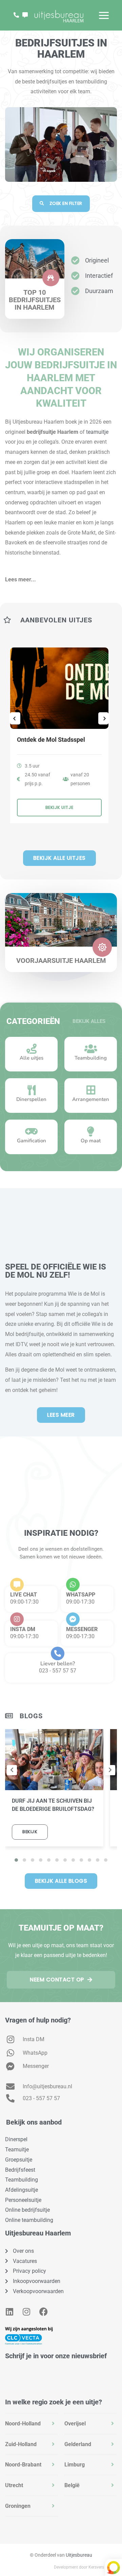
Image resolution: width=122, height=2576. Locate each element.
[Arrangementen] (91, 1090)
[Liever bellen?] (58, 1653)
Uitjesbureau (79, 2555)
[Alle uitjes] (32, 1049)
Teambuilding (91, 1058)
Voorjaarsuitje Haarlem (61, 961)
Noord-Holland (23, 2424)
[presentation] (12, 1770)
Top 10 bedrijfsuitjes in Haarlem (35, 300)
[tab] (31, 2424)
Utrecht (14, 2485)
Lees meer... (21, 579)
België (72, 2485)
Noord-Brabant (23, 2465)
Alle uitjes (32, 1058)
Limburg (75, 2465)
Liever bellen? (58, 1664)
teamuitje (97, 432)
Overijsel (75, 2424)
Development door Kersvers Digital (85, 2567)
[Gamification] (32, 1131)
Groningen (18, 2506)
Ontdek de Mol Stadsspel (51, 740)
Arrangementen (91, 1099)
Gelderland (78, 2444)
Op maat (91, 1141)
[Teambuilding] (91, 1049)
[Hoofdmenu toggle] (104, 15)
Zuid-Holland (21, 2444)
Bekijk (30, 1832)
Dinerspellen (31, 1099)
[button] (61, 576)
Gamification (32, 1141)
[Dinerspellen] (32, 1090)
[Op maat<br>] (91, 1131)
